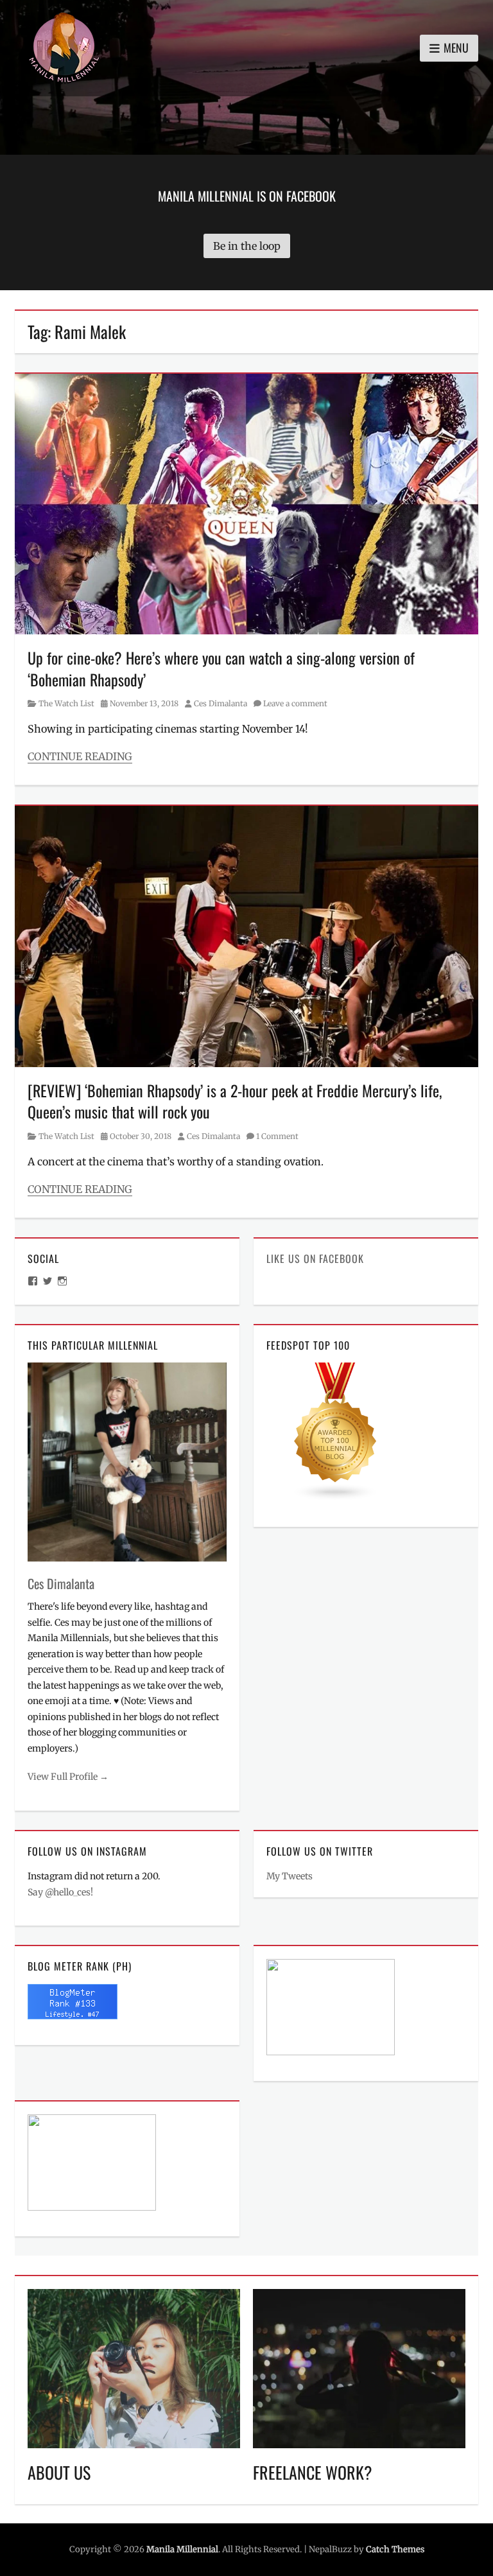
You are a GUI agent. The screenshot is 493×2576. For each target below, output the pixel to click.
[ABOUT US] (134, 2368)
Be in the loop (247, 246)
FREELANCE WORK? (313, 2472)
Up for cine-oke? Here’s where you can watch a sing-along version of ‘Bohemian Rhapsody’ (221, 668)
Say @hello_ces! (60, 1892)
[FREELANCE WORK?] (359, 2368)
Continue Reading (80, 756)
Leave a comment (295, 703)
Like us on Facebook (315, 1258)
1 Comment (277, 1136)
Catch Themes (395, 2549)
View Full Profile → (68, 1777)
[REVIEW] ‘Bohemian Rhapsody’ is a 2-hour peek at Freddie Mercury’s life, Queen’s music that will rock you (235, 1101)
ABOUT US (59, 2472)
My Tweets (290, 1876)
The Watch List (66, 703)
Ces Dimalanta (221, 703)
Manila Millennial (182, 2549)
